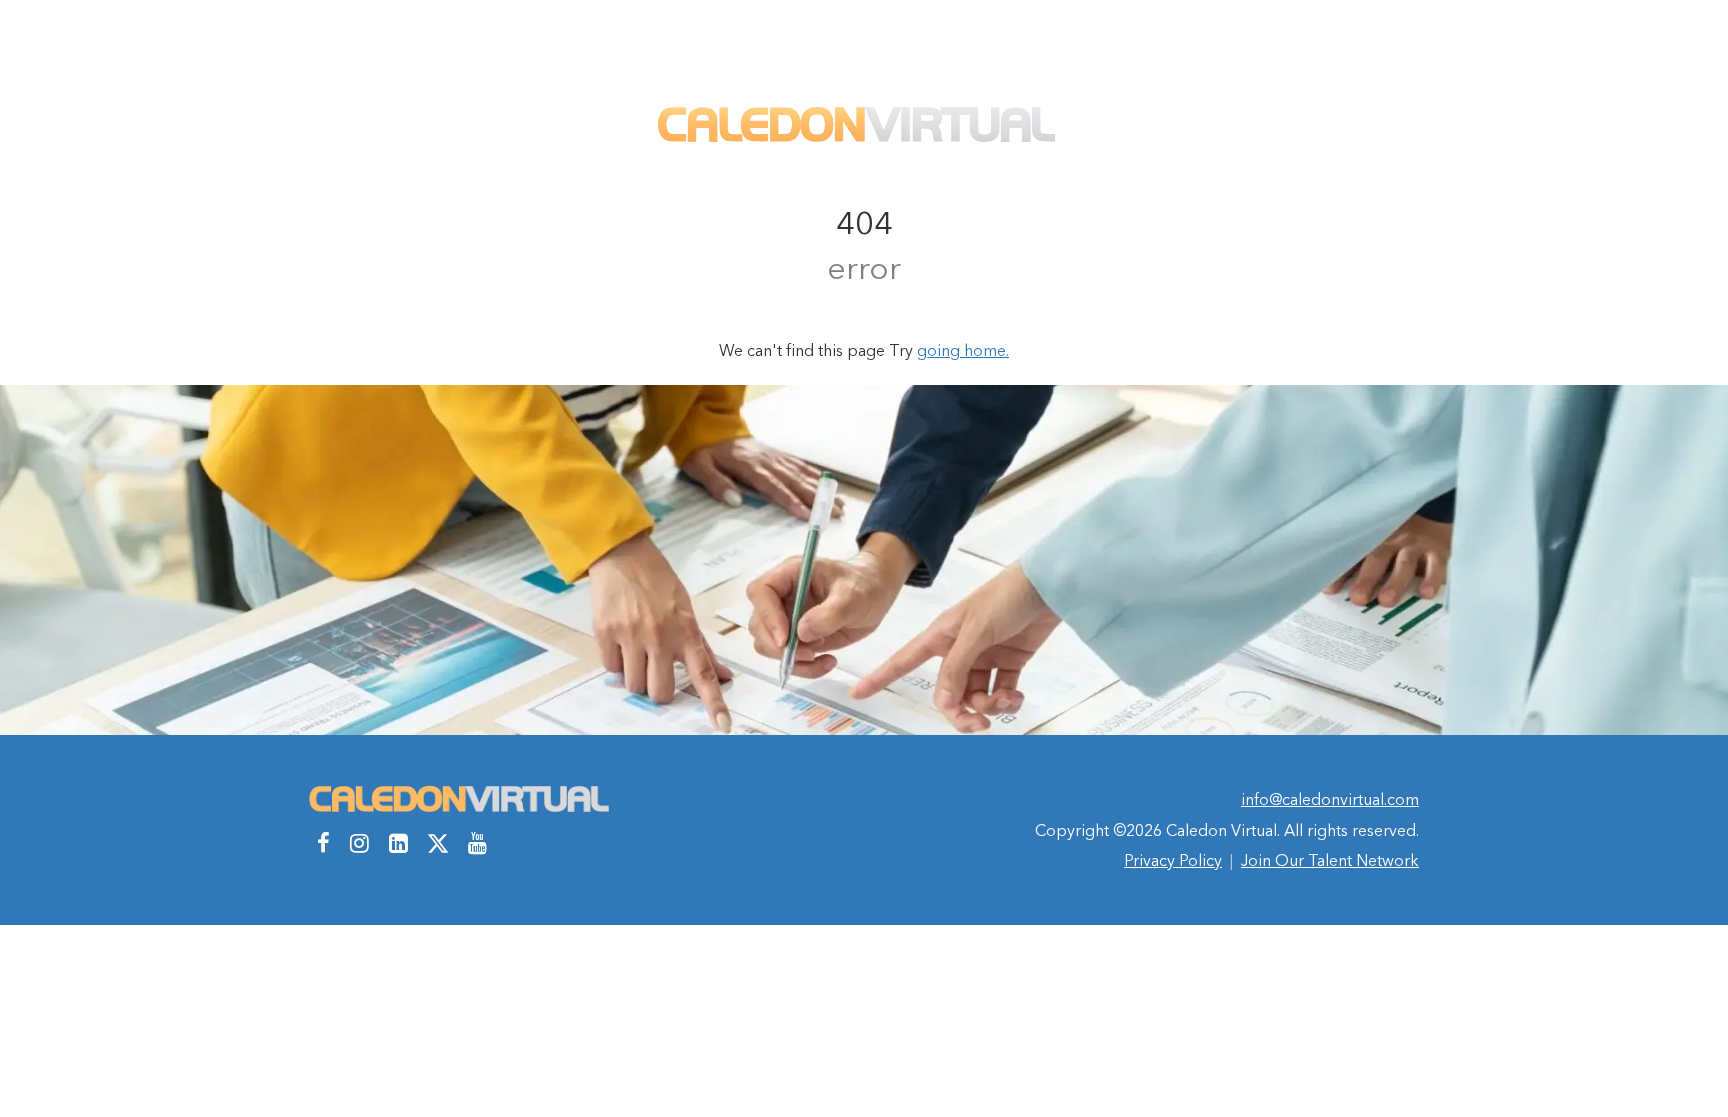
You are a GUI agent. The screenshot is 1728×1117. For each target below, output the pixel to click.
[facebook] (323, 843)
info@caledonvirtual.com (1330, 799)
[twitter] (438, 843)
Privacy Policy (1173, 860)
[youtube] (477, 843)
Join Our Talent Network (1330, 860)
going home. (963, 350)
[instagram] (359, 843)
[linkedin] (398, 843)
